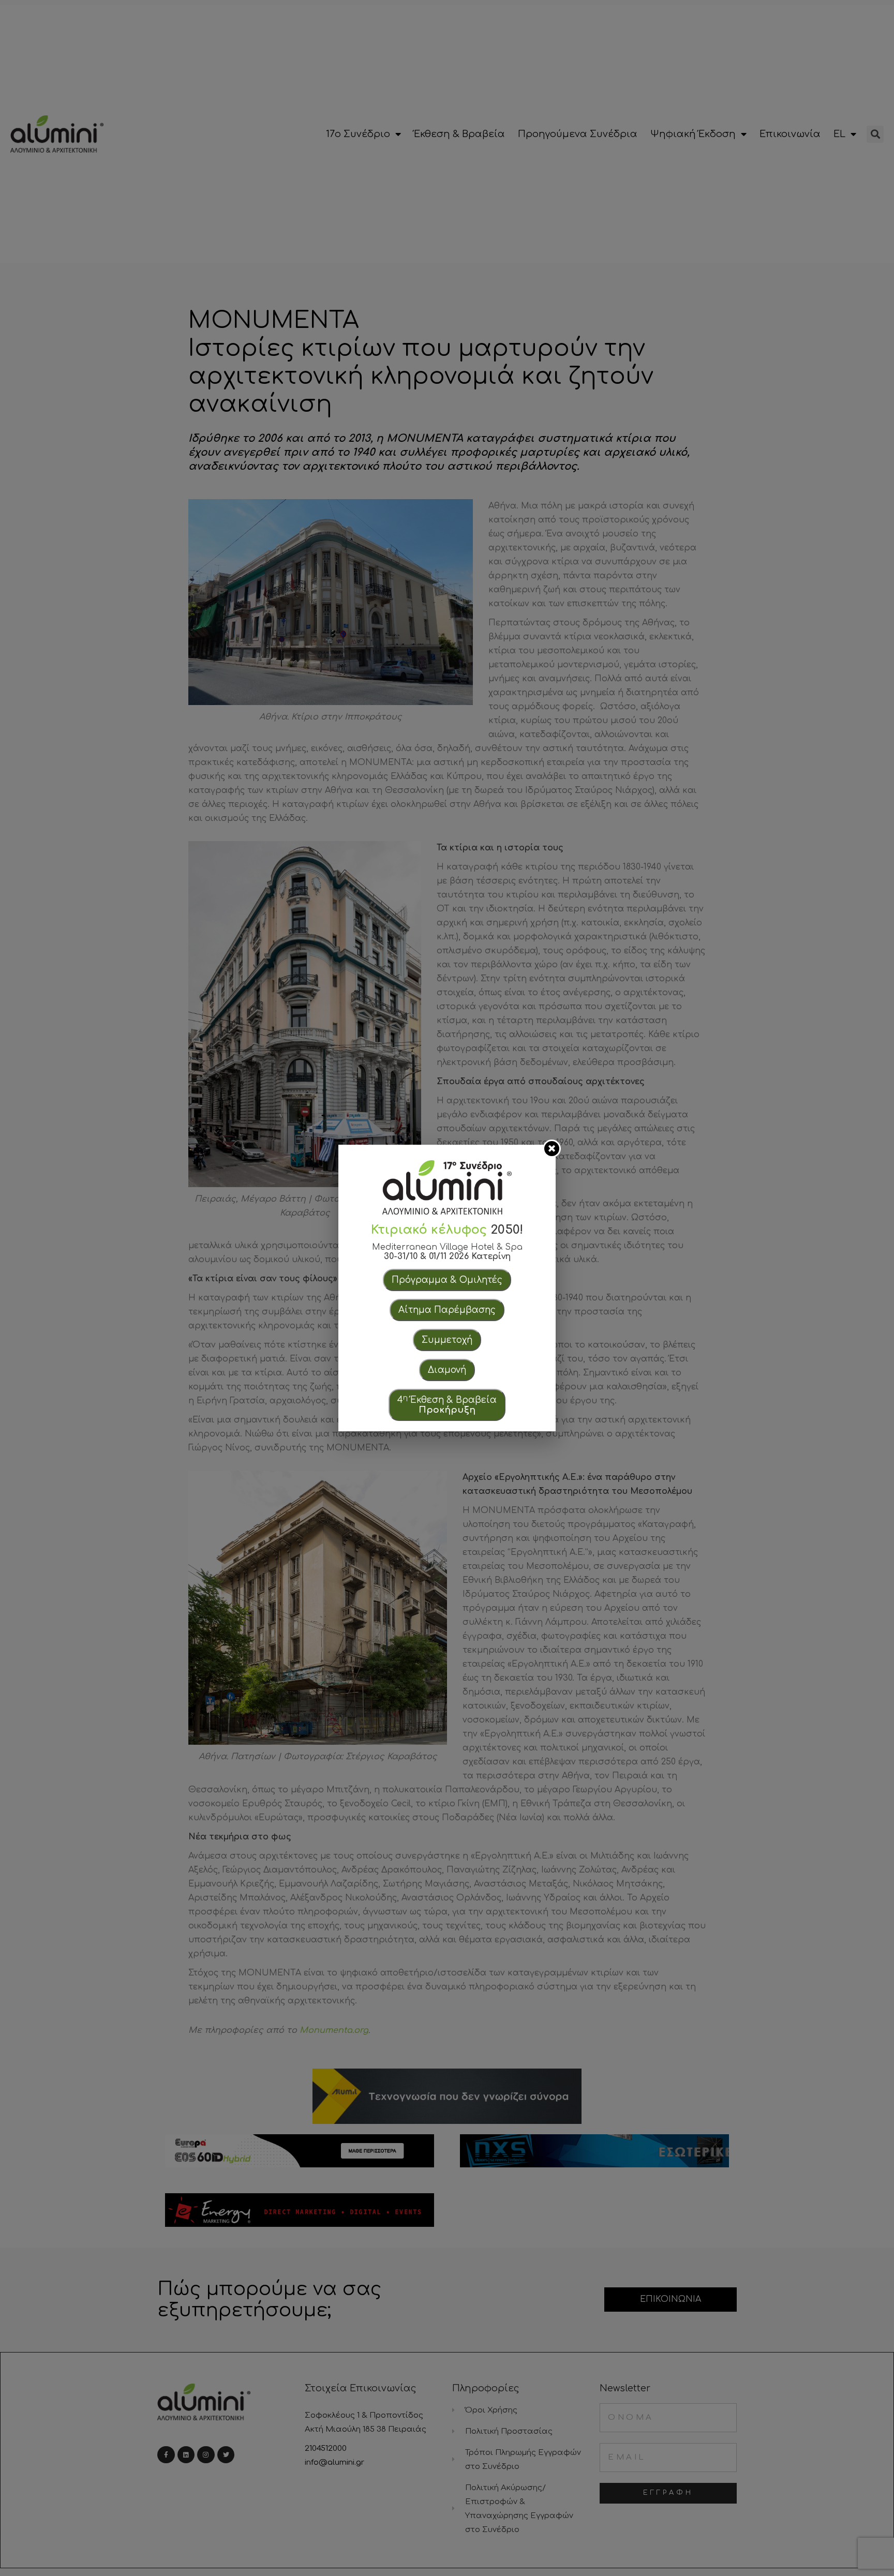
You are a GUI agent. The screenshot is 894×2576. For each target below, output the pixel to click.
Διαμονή (447, 1370)
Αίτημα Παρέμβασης (447, 1310)
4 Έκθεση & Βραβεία (447, 1404)
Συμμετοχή (447, 1340)
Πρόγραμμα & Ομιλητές (447, 1280)
